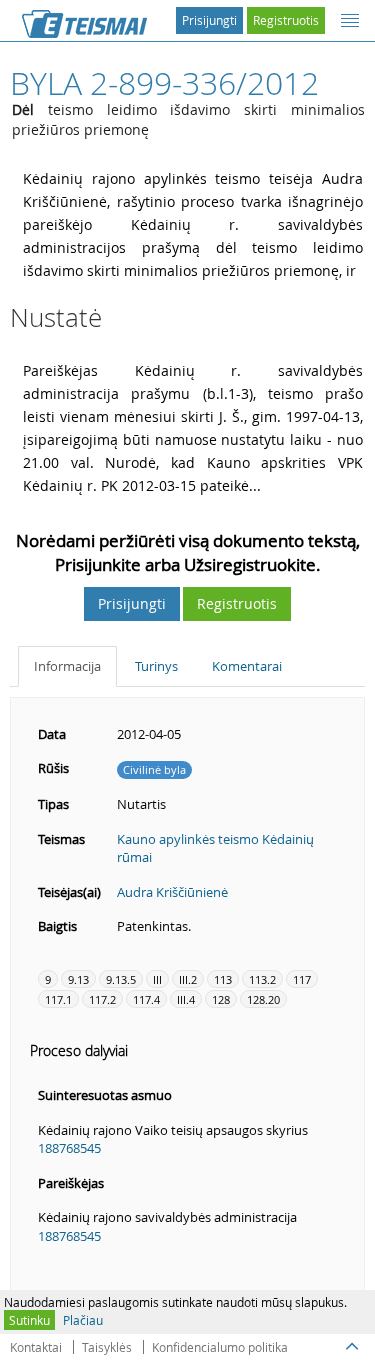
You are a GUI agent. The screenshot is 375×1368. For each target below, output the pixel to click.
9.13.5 (121, 979)
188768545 (69, 1148)
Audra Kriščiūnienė (172, 892)
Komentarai (247, 666)
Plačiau (83, 1320)
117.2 (102, 999)
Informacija (67, 666)
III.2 (188, 979)
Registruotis (286, 20)
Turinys (156, 666)
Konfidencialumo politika (220, 1347)
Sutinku (29, 1320)
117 (302, 979)
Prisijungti (209, 20)
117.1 (58, 999)
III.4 (186, 999)
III (157, 979)
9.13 (78, 979)
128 (221, 999)
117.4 (146, 999)
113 (223, 979)
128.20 (263, 999)
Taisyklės (107, 1347)
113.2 (262, 979)
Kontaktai (36, 1347)
